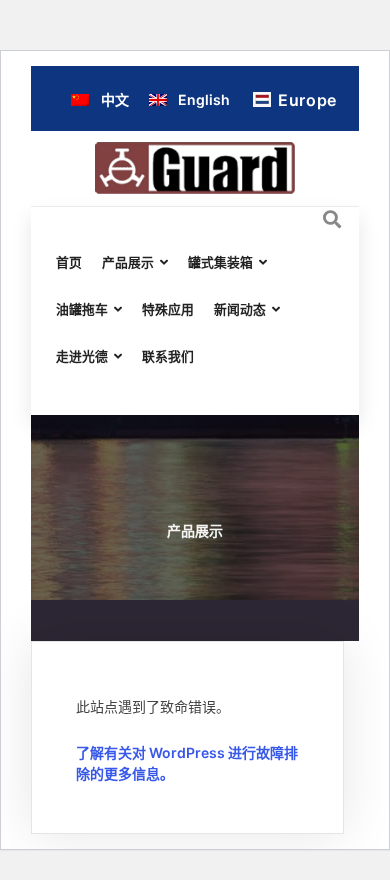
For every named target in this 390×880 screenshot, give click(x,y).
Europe (307, 100)
